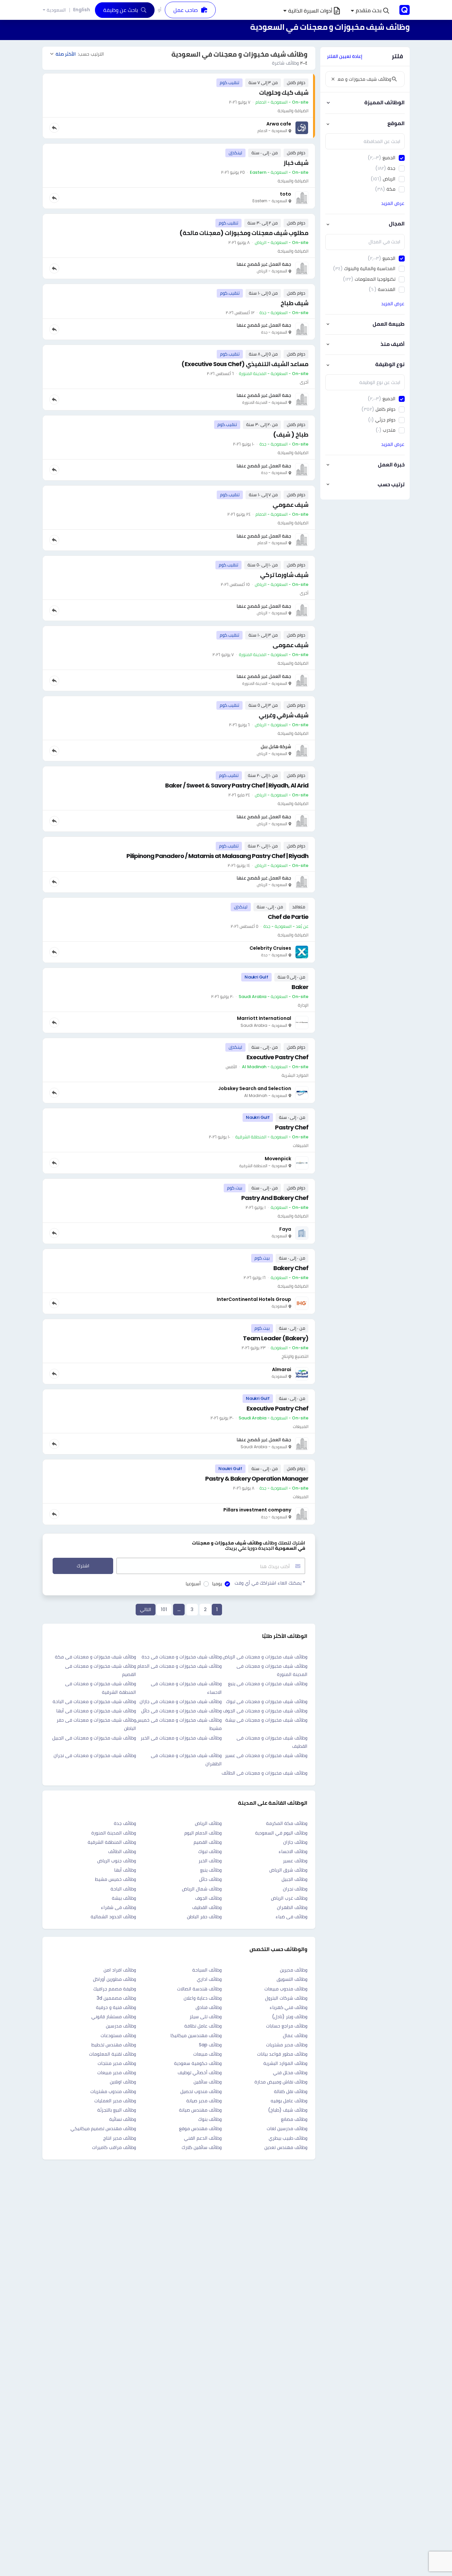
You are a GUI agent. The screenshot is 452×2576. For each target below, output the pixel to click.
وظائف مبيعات (207, 2054)
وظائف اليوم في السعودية (281, 1833)
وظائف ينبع (211, 1870)
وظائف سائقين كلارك (202, 2147)
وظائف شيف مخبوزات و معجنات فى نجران (95, 1755)
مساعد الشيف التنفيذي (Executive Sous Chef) (245, 364)
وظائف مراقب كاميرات (114, 2147)
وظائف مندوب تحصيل (201, 2091)
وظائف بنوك (210, 2119)
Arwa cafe (279, 124)
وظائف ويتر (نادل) (290, 2017)
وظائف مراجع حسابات (287, 2026)
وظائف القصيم (208, 1842)
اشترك (83, 1566)
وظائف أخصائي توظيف (200, 2073)
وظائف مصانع (294, 2119)
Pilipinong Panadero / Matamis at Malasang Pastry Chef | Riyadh (217, 856)
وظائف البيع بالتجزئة (117, 2110)
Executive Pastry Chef (277, 1057)
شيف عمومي (291, 505)
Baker (300, 987)
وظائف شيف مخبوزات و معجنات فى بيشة (266, 1720)
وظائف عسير (295, 1861)
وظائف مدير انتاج (120, 2138)
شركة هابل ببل (276, 746)
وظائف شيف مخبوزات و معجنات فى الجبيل (94, 1738)
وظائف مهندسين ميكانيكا (196, 2035)
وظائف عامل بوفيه (289, 2101)
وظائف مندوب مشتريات (113, 2091)
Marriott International (264, 1018)
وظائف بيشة (124, 1898)
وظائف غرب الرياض (289, 1898)
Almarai (282, 1369)
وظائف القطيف (207, 1907)
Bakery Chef (291, 1268)
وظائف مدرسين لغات (287, 2128)
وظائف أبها (125, 1870)
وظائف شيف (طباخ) (288, 2110)
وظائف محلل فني (290, 2073)
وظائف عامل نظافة (203, 2026)
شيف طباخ (294, 303)
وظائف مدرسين (121, 2026)
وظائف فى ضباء (292, 1917)
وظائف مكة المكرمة (287, 1823)
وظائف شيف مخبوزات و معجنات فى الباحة (94, 1701)
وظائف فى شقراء (118, 1907)
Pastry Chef (292, 1127)
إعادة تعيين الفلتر (345, 56)
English (82, 10)
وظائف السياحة (207, 1970)
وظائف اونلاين (123, 2082)
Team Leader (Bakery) (276, 1338)
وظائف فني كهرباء (289, 2007)
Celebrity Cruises (270, 948)
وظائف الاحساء (293, 1851)
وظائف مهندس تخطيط (114, 2045)
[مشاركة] (54, 128)
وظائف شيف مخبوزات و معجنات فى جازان (181, 1701)
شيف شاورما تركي (284, 575)
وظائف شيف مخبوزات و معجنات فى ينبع (268, 1684)
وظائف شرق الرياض (288, 1870)
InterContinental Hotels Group (254, 1299)
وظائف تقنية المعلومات (113, 2054)
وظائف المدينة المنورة (114, 1833)
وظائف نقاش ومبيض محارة (281, 2082)
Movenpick (278, 1159)
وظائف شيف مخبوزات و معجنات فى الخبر (181, 1738)
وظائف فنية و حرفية (116, 2007)
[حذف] (333, 79)
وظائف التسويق (292, 1979)
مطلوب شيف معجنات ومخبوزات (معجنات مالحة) (244, 233)
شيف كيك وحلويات (284, 93)
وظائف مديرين (294, 1970)
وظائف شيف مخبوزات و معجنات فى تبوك (267, 1701)
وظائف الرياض (208, 1823)
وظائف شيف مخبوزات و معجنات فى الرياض (265, 1657)
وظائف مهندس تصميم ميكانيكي (103, 2128)
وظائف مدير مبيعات (117, 2073)
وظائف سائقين (208, 2082)
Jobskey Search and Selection (255, 1088)
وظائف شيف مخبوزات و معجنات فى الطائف (265, 1773)
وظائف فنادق (209, 2007)
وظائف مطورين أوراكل (114, 1979)
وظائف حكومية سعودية (198, 2063)
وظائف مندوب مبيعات (286, 1989)
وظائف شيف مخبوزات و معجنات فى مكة (95, 1657)
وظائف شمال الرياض (202, 1889)
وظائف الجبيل (294, 1879)
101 (164, 1609)
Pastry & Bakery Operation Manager (257, 1479)
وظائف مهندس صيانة (200, 2110)
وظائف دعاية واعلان (203, 1998)
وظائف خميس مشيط (115, 1879)
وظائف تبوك (210, 1851)
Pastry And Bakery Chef (275, 1198)
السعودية (56, 10)
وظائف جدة (125, 1823)
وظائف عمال (295, 2035)
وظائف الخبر (210, 1861)
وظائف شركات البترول (286, 1998)
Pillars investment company (257, 1510)
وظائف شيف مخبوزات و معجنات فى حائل (181, 1711)
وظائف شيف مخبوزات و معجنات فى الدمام (180, 1666)
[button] (370, 11)
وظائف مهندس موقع (200, 2128)
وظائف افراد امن (120, 1970)
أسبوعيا (193, 1584)
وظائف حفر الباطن (204, 1917)
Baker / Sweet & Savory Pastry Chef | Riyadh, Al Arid (237, 785)
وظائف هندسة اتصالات (199, 1989)
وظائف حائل (210, 1879)
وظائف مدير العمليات (115, 2101)
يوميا (217, 1584)
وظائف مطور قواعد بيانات (282, 2054)
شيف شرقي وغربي (284, 715)
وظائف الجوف (208, 1898)
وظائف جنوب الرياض (117, 1861)
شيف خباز (296, 163)
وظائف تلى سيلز (206, 2017)
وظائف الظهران (292, 1907)
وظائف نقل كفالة (291, 2091)
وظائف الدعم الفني (203, 2138)
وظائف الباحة (123, 1889)
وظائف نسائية (123, 2119)
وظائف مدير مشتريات (287, 2045)
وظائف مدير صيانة (204, 2101)
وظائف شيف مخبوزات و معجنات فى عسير (266, 1755)
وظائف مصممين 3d (116, 1998)
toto (286, 194)
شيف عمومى (291, 645)
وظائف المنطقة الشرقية (112, 1842)
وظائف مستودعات (118, 2035)
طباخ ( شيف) (291, 434)
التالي (146, 1609)
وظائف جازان (295, 1842)
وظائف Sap (210, 2045)
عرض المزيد (393, 203)
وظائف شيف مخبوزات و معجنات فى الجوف (265, 1711)
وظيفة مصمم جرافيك (115, 1989)
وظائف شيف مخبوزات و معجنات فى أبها (96, 1711)
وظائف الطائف (122, 1851)
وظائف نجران (295, 1889)
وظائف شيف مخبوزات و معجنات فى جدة (182, 1657)
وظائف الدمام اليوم (203, 1833)
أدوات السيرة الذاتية (310, 11)
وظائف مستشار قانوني (114, 2017)
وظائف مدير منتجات (117, 2063)
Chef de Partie (288, 917)
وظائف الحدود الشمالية (113, 1917)
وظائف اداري (209, 1979)
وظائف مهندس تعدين (286, 2147)
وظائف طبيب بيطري (288, 2138)
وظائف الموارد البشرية (285, 2063)
